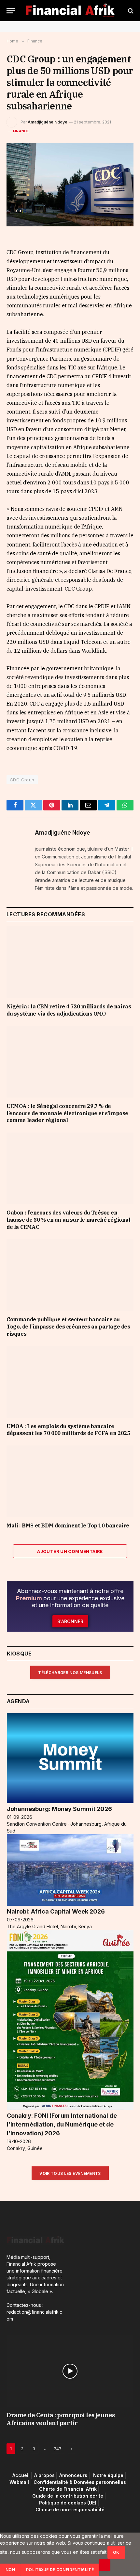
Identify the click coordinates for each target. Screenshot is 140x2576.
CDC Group (22, 780)
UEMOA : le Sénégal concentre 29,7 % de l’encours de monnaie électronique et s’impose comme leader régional (67, 1113)
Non (10, 2570)
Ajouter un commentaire (70, 1551)
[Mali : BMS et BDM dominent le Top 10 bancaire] (70, 1481)
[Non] (105, 2565)
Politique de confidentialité (60, 2570)
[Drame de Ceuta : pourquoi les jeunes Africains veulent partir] (70, 2371)
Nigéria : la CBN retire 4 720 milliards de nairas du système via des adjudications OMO (69, 1010)
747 (58, 2449)
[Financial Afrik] (70, 11)
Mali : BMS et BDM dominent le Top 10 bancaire (68, 1525)
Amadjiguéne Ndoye (48, 122)
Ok (116, 2552)
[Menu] (11, 11)
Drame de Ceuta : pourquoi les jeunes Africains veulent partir (61, 2419)
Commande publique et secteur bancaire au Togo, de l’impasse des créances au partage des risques (68, 1327)
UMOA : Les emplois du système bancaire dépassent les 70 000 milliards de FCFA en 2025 (68, 1430)
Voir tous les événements (70, 2173)
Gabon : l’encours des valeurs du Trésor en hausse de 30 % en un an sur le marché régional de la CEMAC (69, 1220)
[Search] (130, 11)
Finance (21, 131)
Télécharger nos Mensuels (70, 1673)
